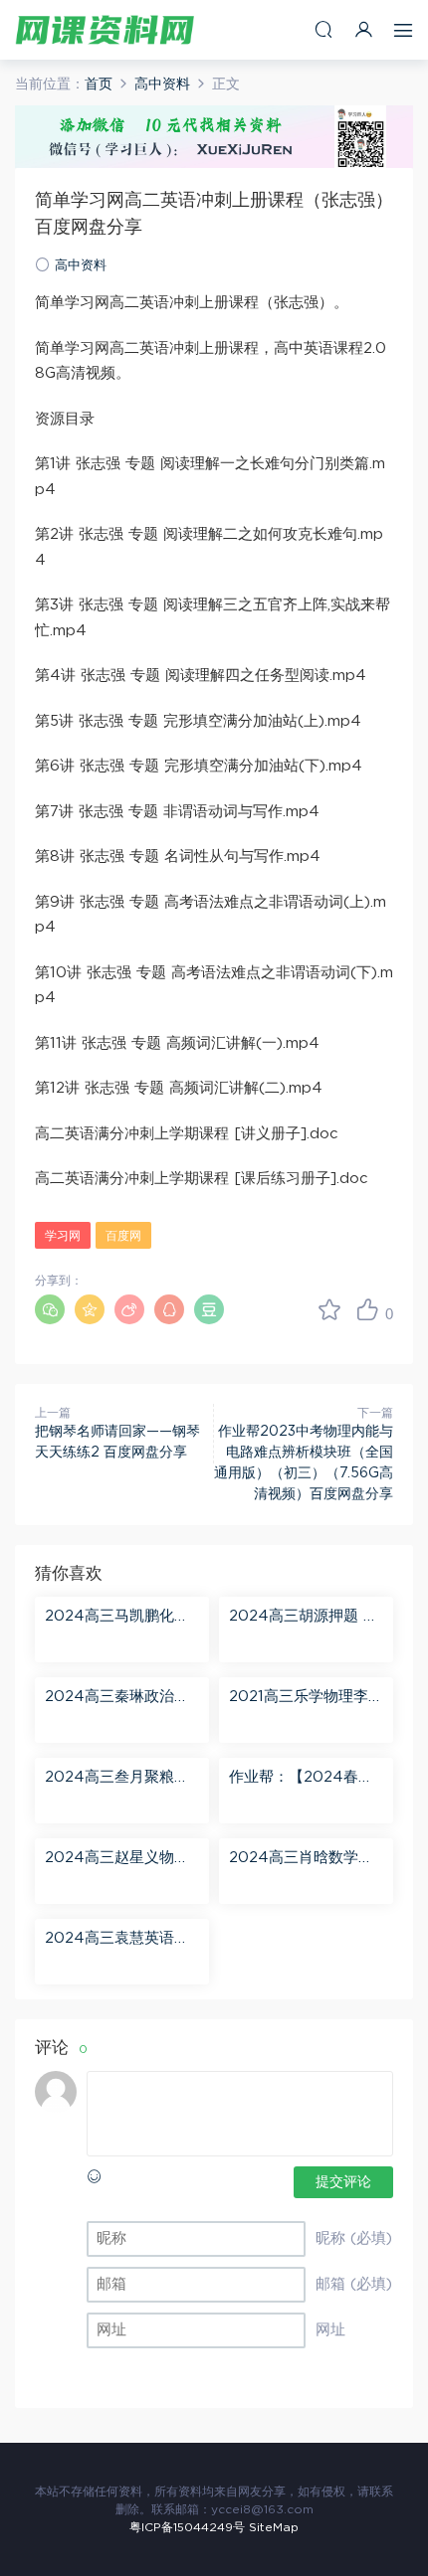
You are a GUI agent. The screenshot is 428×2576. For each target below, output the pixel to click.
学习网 (63, 1236)
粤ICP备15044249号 (187, 2527)
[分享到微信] (50, 1309)
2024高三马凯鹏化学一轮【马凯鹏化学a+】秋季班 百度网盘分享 (121, 1618)
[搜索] (323, 29)
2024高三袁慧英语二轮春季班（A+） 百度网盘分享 (117, 1940)
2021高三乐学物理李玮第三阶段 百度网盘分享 (306, 1698)
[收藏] (329, 1309)
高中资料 (81, 266)
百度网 (123, 1236)
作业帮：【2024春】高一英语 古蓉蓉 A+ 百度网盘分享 (301, 1779)
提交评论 (343, 2182)
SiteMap (274, 2527)
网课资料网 (105, 30)
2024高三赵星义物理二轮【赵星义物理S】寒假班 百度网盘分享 (117, 1859)
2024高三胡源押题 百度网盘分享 (304, 1618)
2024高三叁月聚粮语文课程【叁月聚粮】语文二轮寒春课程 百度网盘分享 (122, 1779)
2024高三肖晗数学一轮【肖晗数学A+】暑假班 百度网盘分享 (301, 1859)
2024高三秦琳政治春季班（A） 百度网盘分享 (120, 1698)
